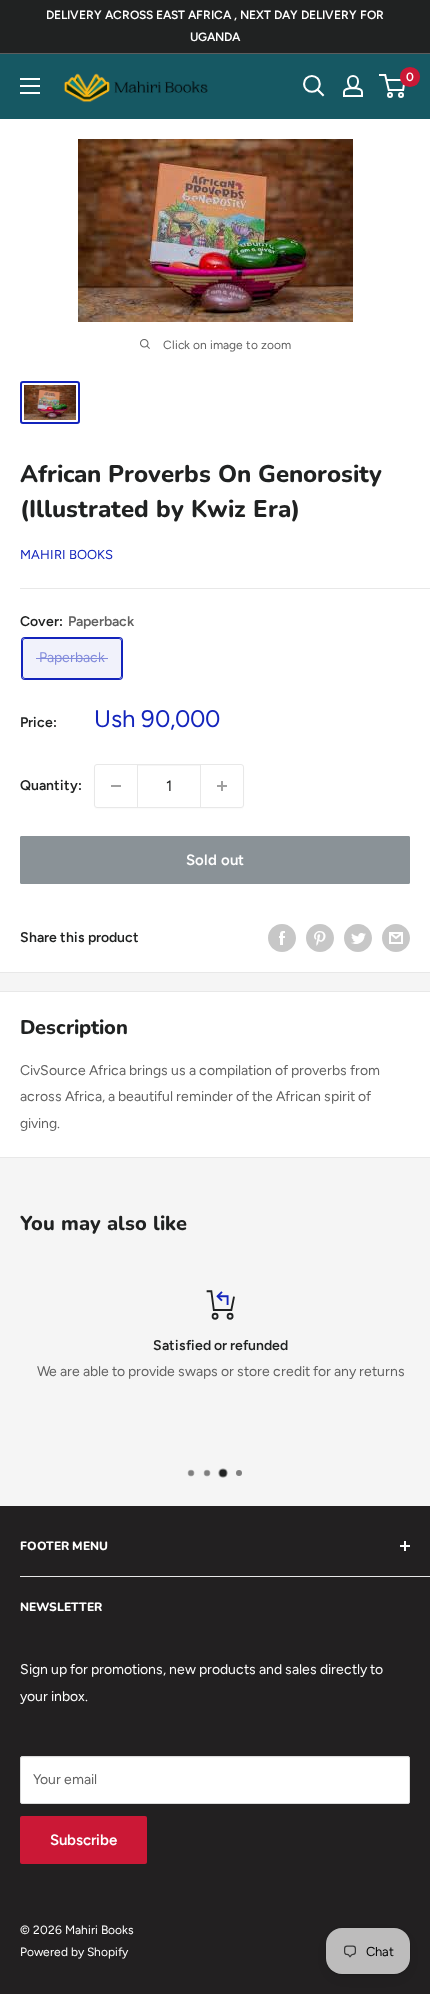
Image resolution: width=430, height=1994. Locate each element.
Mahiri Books (66, 554)
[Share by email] (396, 938)
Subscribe (83, 1840)
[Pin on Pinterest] (320, 938)
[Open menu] (30, 86)
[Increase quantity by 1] (222, 786)
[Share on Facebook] (282, 938)
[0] (393, 86)
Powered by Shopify (74, 1952)
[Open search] (314, 86)
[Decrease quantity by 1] (116, 786)
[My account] (353, 86)
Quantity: (51, 785)
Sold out (215, 860)
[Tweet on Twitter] (358, 938)
